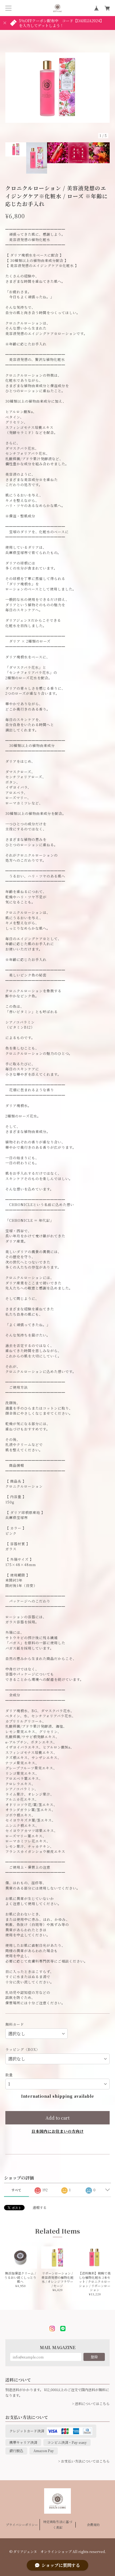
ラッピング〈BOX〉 (23, 2049)
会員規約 (93, 2525)
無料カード (15, 2024)
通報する (40, 2207)
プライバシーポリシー (22, 2525)
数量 (9, 2075)
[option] (57, 87)
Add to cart (57, 2118)
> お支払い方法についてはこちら (84, 2461)
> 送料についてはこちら (91, 2404)
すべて (16, 2190)
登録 (94, 2357)
